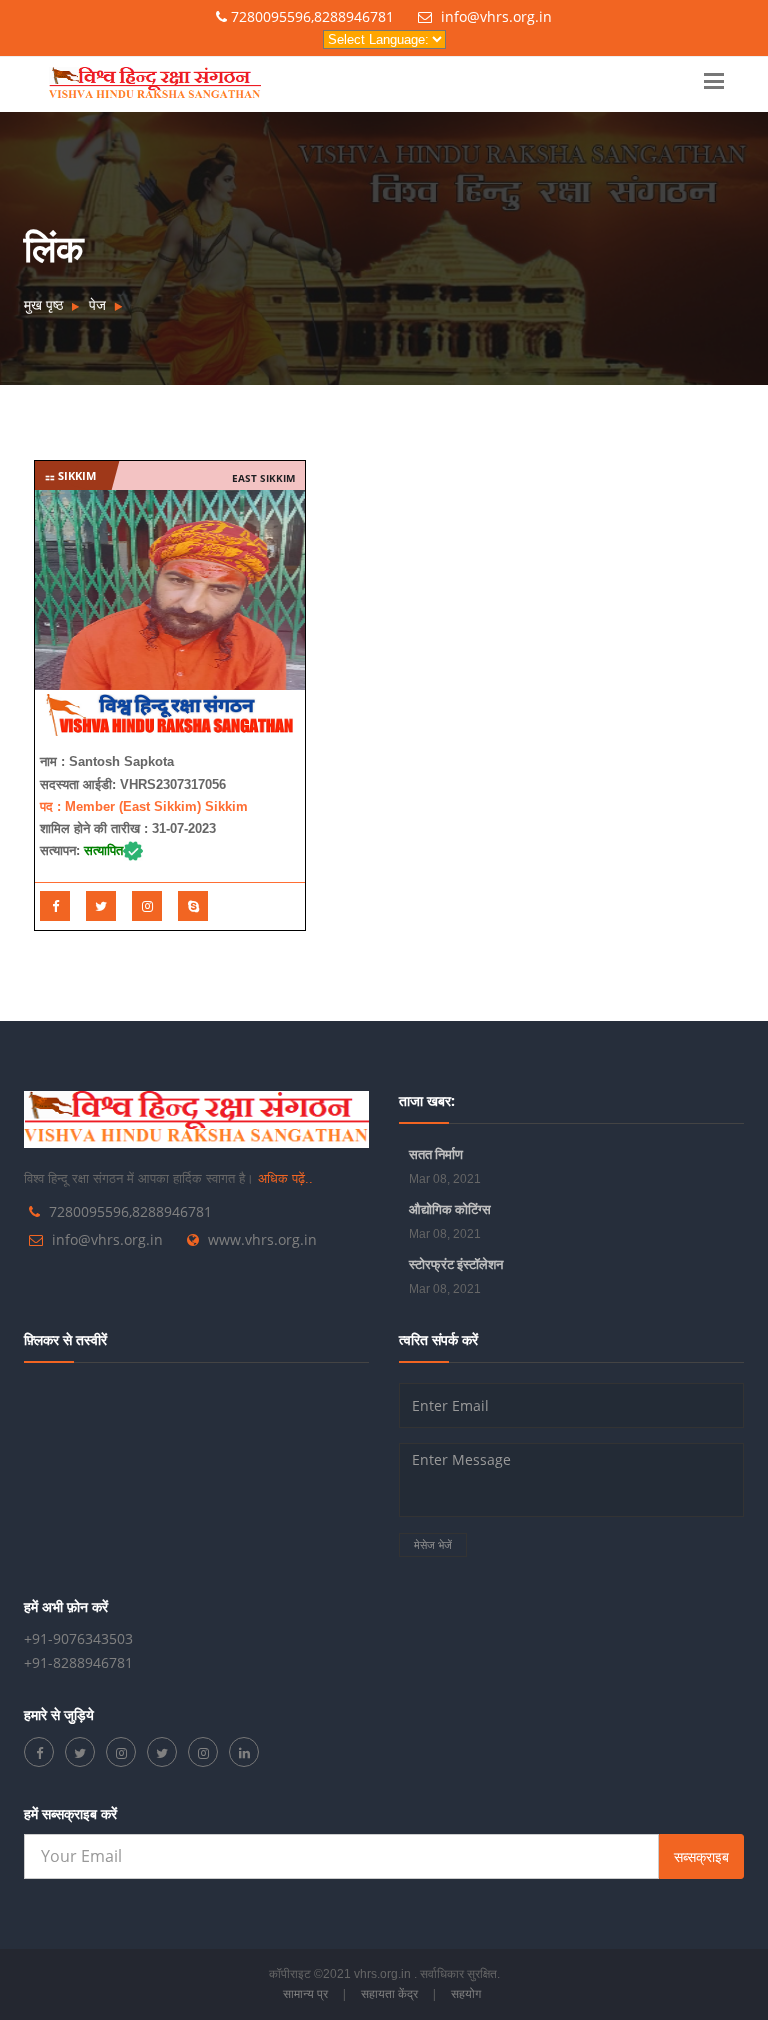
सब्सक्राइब (701, 1856)
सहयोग (466, 1993)
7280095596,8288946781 (310, 16)
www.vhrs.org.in (262, 1239)
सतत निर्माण (436, 1154)
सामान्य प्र (305, 1993)
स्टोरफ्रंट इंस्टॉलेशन (456, 1264)
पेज (97, 304)
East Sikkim (263, 478)
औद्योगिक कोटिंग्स (450, 1209)
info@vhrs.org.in (494, 16)
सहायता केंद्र (389, 1993)
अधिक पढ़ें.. (285, 1178)
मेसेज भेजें (433, 1544)
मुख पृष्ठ (43, 304)
